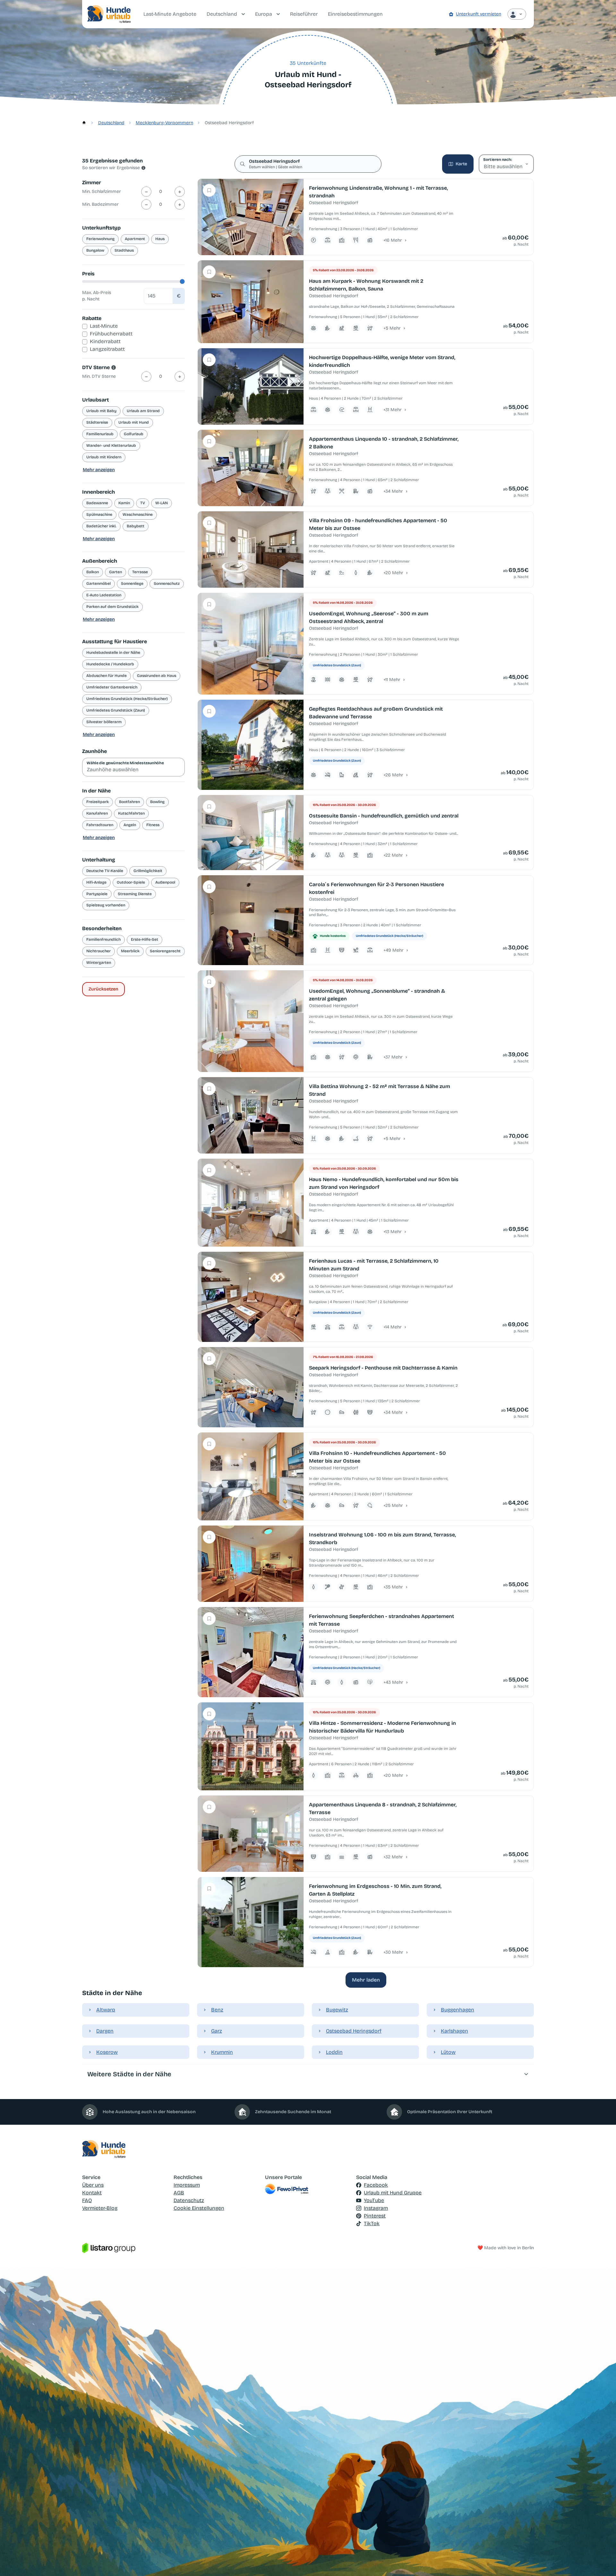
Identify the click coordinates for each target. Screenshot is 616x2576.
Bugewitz (337, 2010)
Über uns (93, 2185)
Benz (217, 2010)
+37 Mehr (393, 1057)
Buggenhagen (458, 2010)
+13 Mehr (393, 1232)
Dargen (105, 2031)
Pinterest (375, 2216)
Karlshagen (454, 2031)
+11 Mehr (392, 680)
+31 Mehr (393, 410)
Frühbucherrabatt (111, 334)
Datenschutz (189, 2200)
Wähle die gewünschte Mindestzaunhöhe (125, 763)
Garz (217, 2031)
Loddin (334, 2052)
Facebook (376, 2185)
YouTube (374, 2200)
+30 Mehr (393, 1952)
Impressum (187, 2185)
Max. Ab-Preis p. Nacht (97, 296)
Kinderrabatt (105, 341)
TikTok (372, 2223)
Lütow (448, 2052)
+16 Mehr (393, 240)
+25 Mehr (393, 1505)
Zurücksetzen (103, 989)
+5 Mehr (392, 328)
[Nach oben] (602, 2562)
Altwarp (106, 2010)
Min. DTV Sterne (99, 376)
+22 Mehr (393, 855)
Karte (461, 164)
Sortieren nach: (497, 160)
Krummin (222, 2052)
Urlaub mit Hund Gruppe (393, 2193)
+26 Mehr (393, 775)
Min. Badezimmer (100, 204)
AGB (179, 2193)
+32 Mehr (393, 1857)
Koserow (107, 2052)
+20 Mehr (393, 573)
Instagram (376, 2208)
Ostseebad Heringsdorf (354, 2031)
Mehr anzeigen (99, 470)
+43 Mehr (393, 1682)
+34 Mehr (393, 491)
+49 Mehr (394, 950)
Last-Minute (104, 326)
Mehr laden (366, 1980)
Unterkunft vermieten (479, 14)
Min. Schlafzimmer (102, 191)
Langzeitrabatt (107, 349)
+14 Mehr (393, 1327)
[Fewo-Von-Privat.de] (308, 2189)
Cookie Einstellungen (199, 2208)
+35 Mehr (393, 1587)
